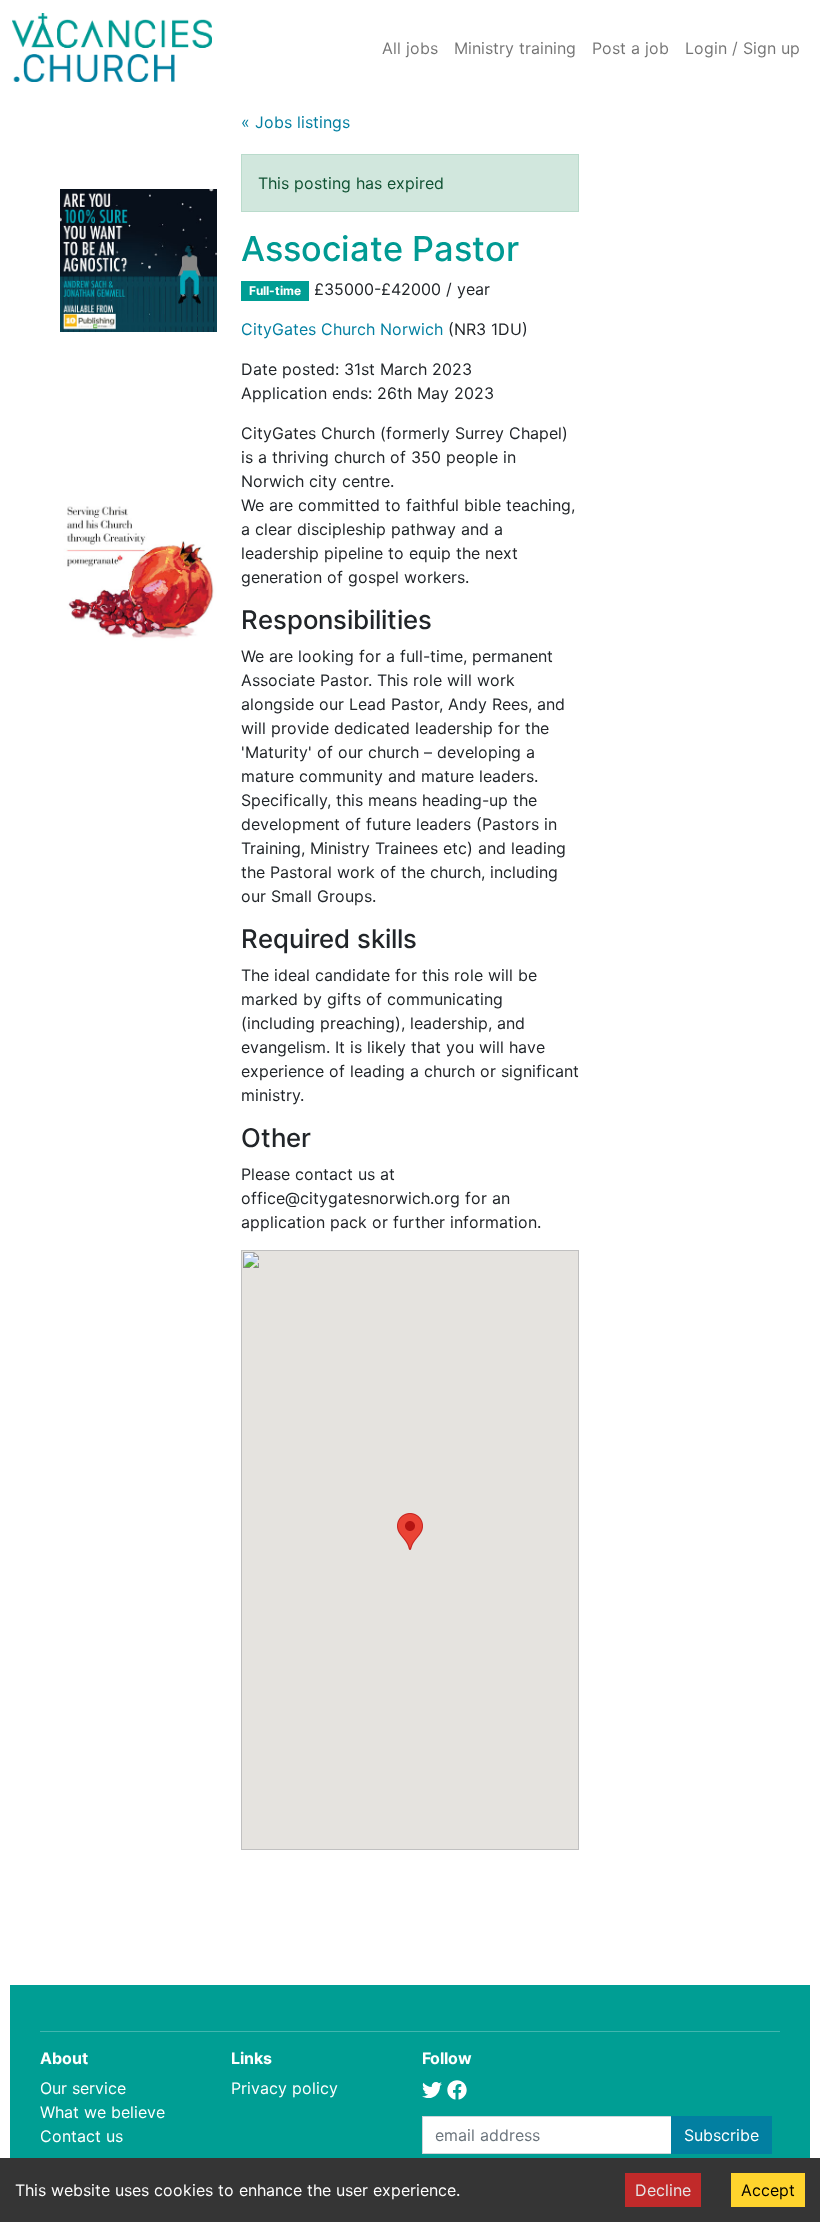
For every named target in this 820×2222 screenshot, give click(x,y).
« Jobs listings (295, 122)
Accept (768, 2190)
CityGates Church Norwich (342, 329)
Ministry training (515, 48)
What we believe (102, 2112)
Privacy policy (284, 2088)
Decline (663, 2190)
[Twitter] (432, 2088)
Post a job (630, 48)
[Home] (112, 47)
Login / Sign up (742, 48)
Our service (83, 2088)
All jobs (410, 48)
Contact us (81, 2136)
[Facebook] (457, 2088)
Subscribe (721, 2135)
